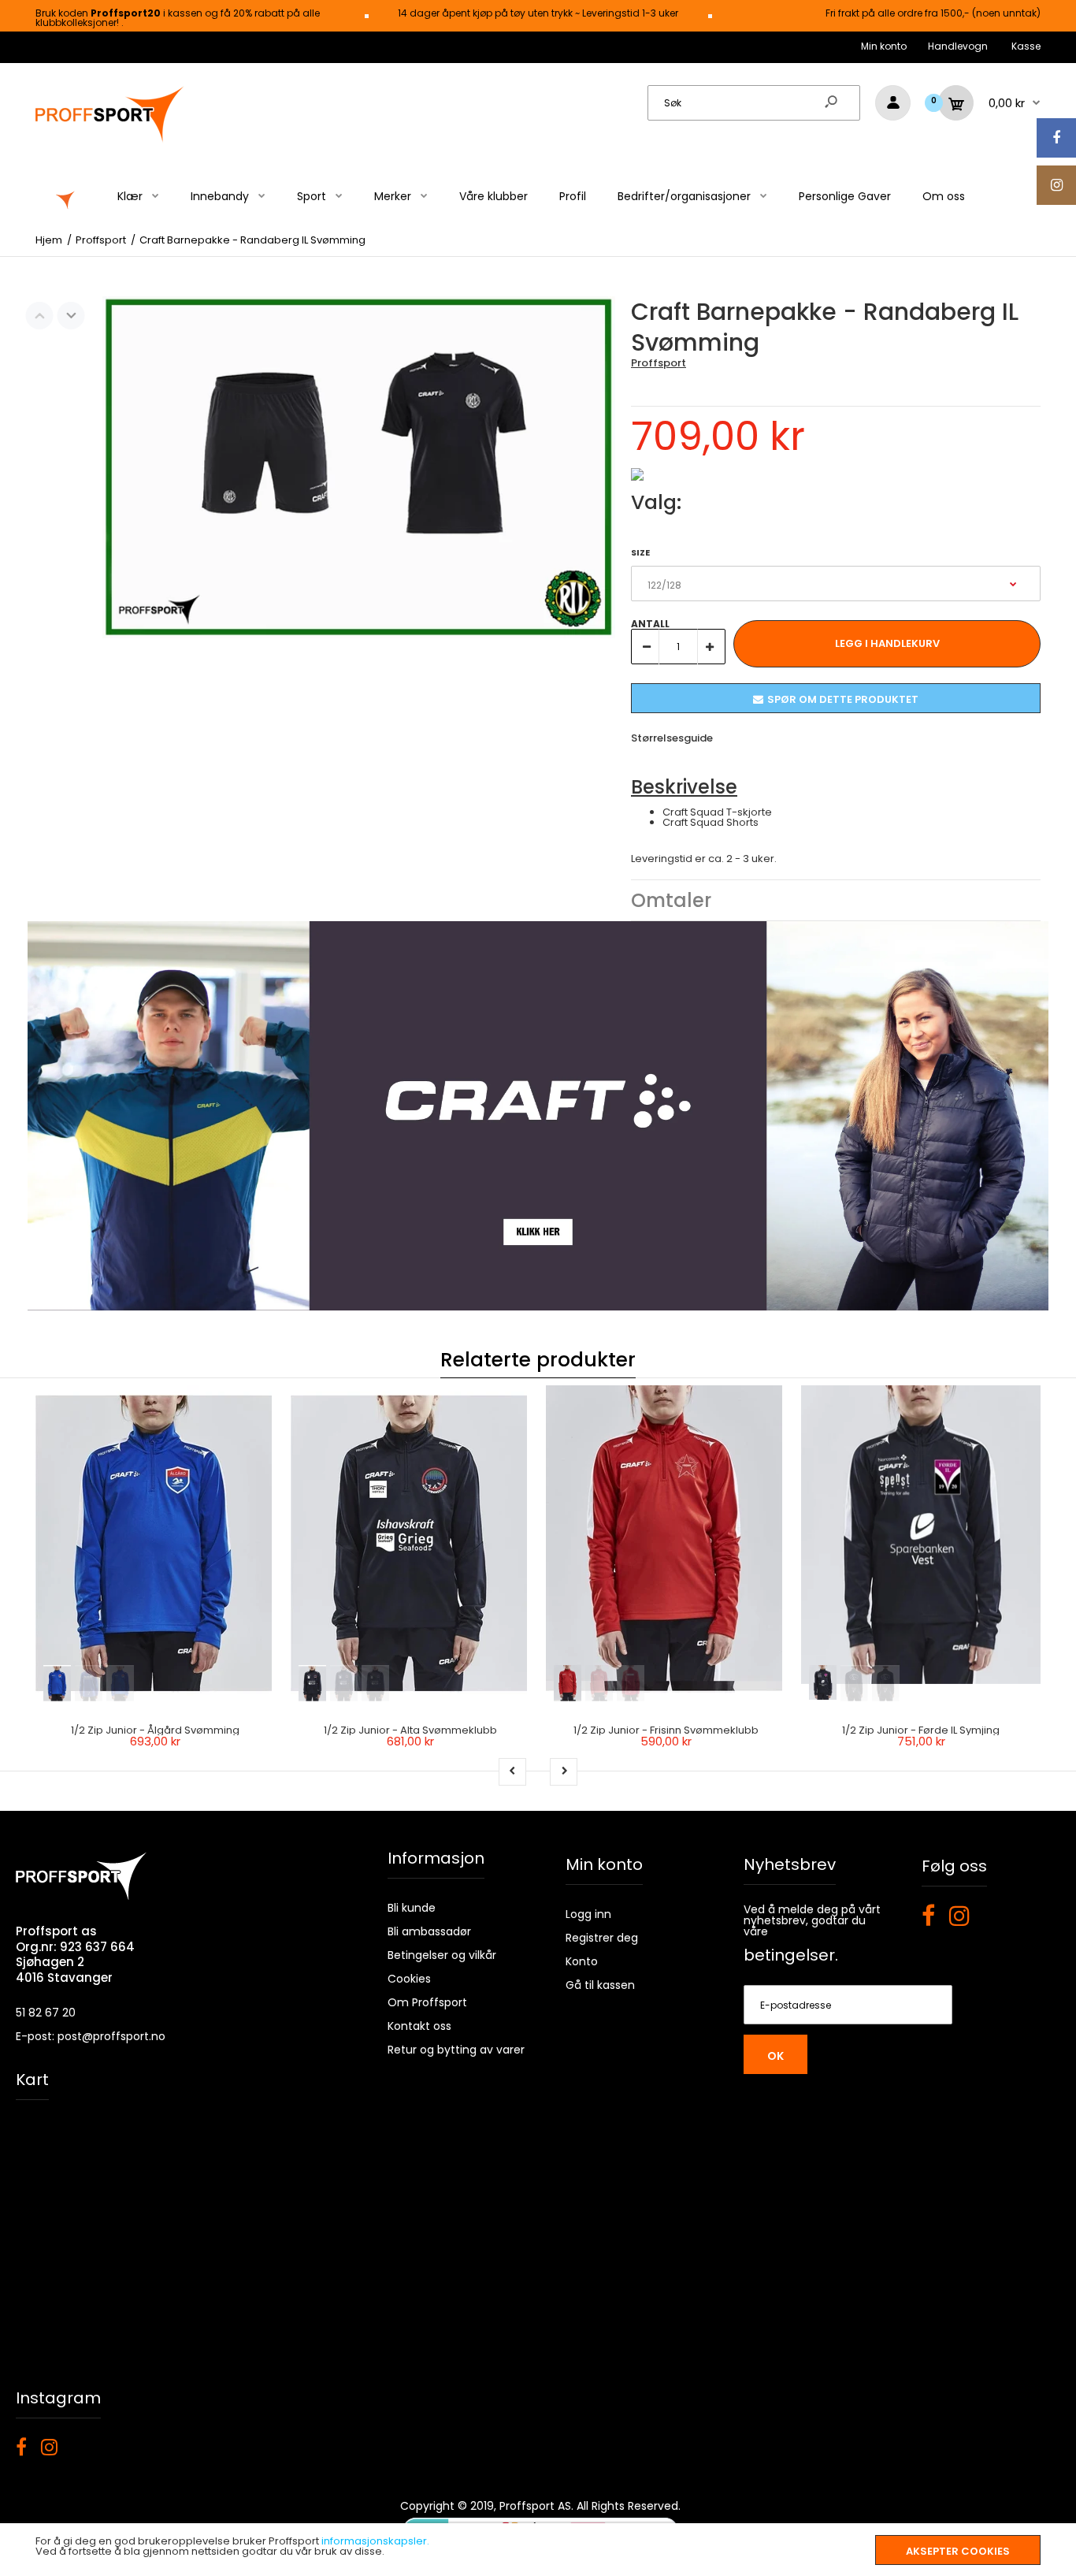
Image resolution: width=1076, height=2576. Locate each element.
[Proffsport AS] (110, 140)
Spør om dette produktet (843, 699)
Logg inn (588, 1914)
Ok (775, 2056)
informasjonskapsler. (375, 2541)
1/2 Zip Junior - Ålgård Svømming (155, 1730)
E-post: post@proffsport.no (91, 2036)
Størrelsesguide (672, 738)
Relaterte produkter (538, 1360)
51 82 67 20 (46, 2013)
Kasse (1026, 46)
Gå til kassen (600, 1985)
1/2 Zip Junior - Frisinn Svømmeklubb (666, 1730)
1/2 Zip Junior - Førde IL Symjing (921, 1730)
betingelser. (791, 1955)
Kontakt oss (419, 2026)
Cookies (409, 1979)
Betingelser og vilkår (442, 1955)
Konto (582, 1961)
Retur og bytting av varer (456, 2050)
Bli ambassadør (429, 1931)
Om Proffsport (427, 2002)
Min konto (884, 46)
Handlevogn (958, 46)
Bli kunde (412, 1908)
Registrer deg (602, 1938)
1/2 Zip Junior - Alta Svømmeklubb (410, 1730)
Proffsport (659, 363)
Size (640, 552)
